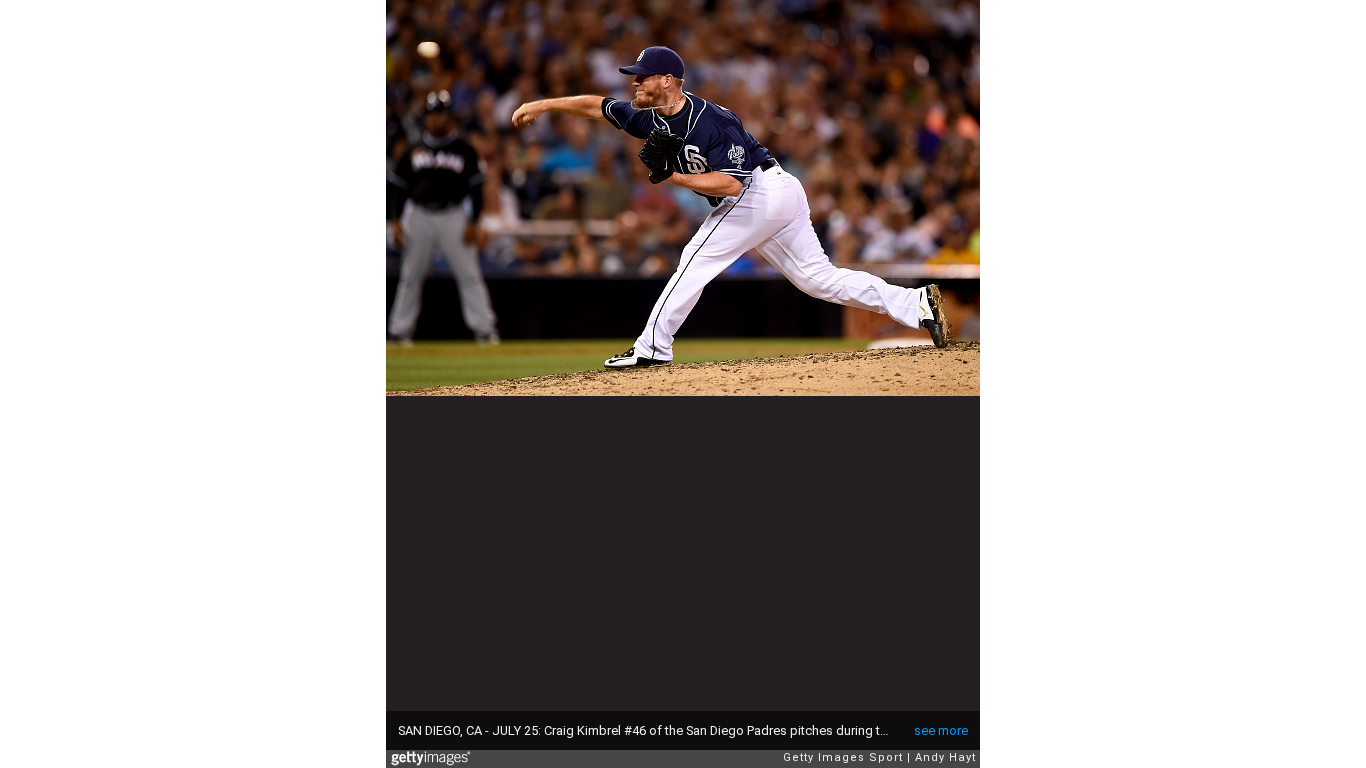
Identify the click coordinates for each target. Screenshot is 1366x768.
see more (941, 730)
